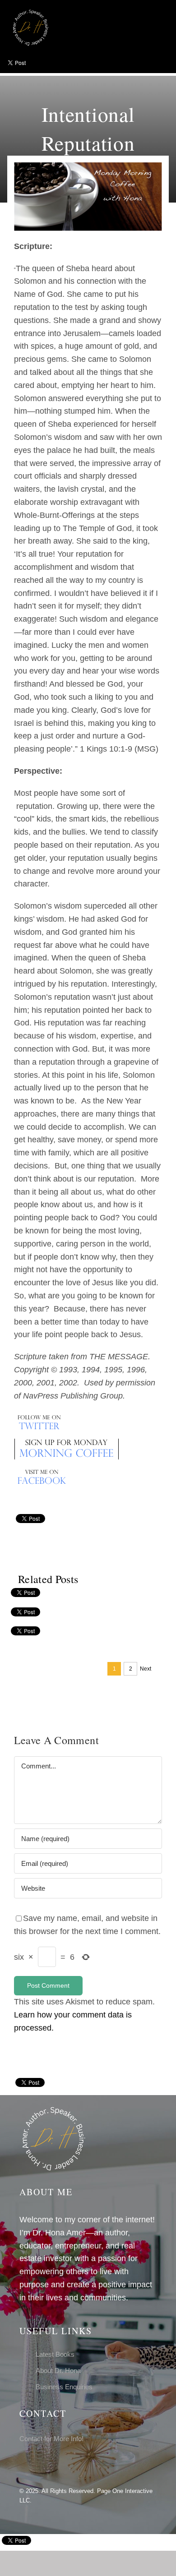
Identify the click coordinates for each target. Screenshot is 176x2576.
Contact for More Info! (51, 2439)
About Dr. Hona (58, 2371)
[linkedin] (51, 2464)
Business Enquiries (64, 2387)
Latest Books (55, 2354)
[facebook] (22, 2464)
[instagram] (37, 2464)
